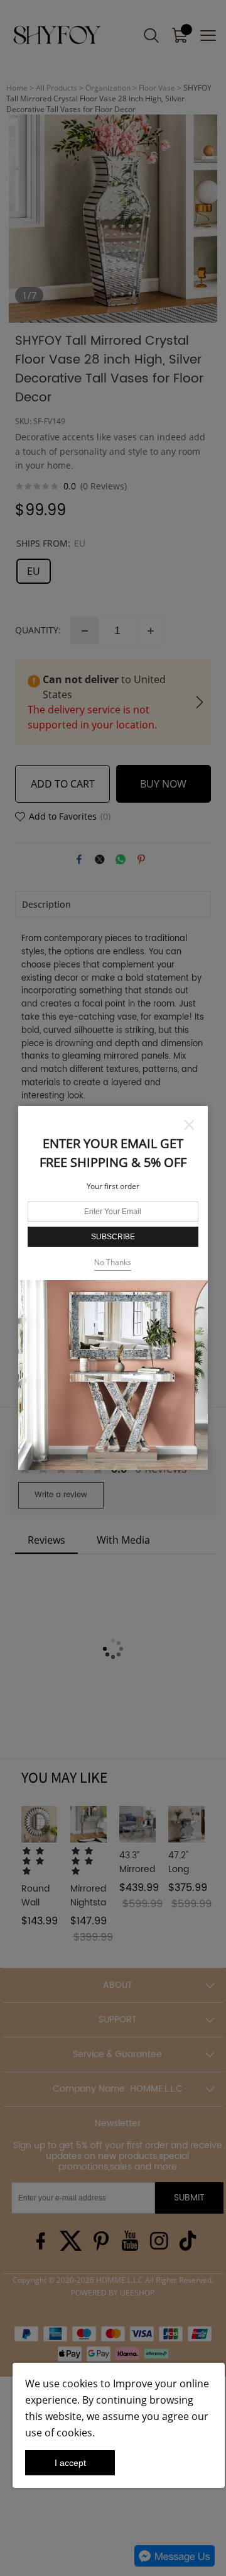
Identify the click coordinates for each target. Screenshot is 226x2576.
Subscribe (113, 1237)
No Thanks (113, 1262)
